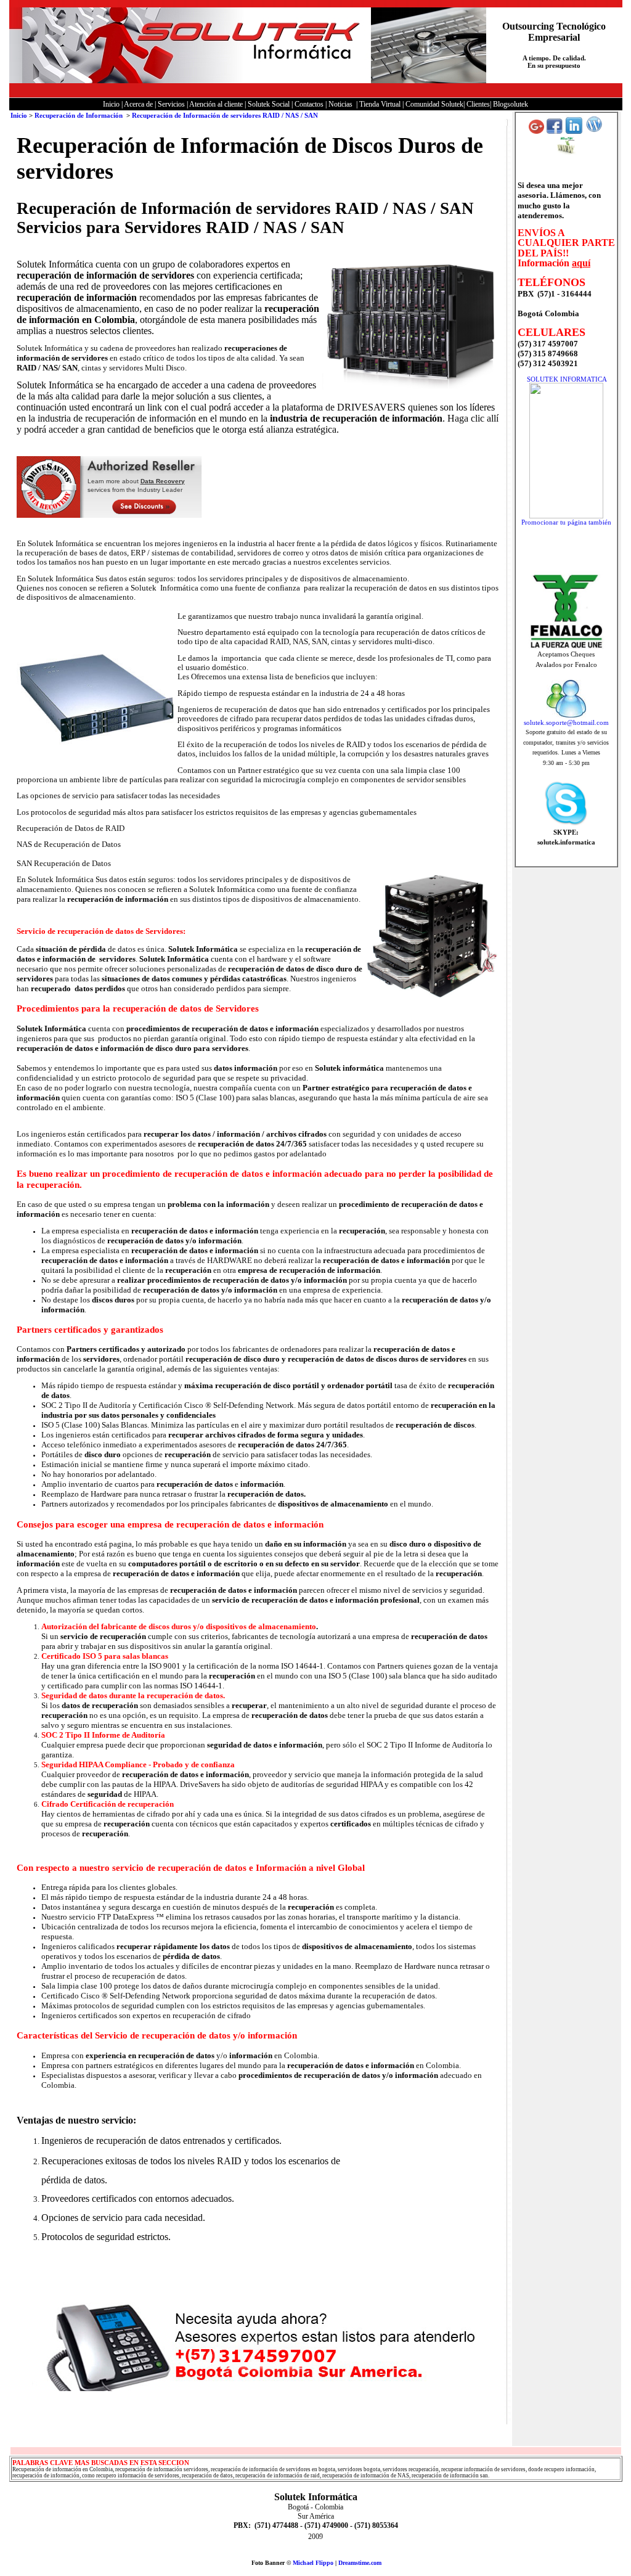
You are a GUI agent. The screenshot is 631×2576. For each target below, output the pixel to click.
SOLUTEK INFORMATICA (567, 379)
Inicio (19, 115)
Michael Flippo (313, 2563)
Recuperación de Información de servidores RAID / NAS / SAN (225, 115)
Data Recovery (163, 481)
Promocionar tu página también (566, 522)
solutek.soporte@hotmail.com (566, 722)
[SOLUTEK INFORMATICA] (566, 516)
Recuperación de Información (79, 115)
